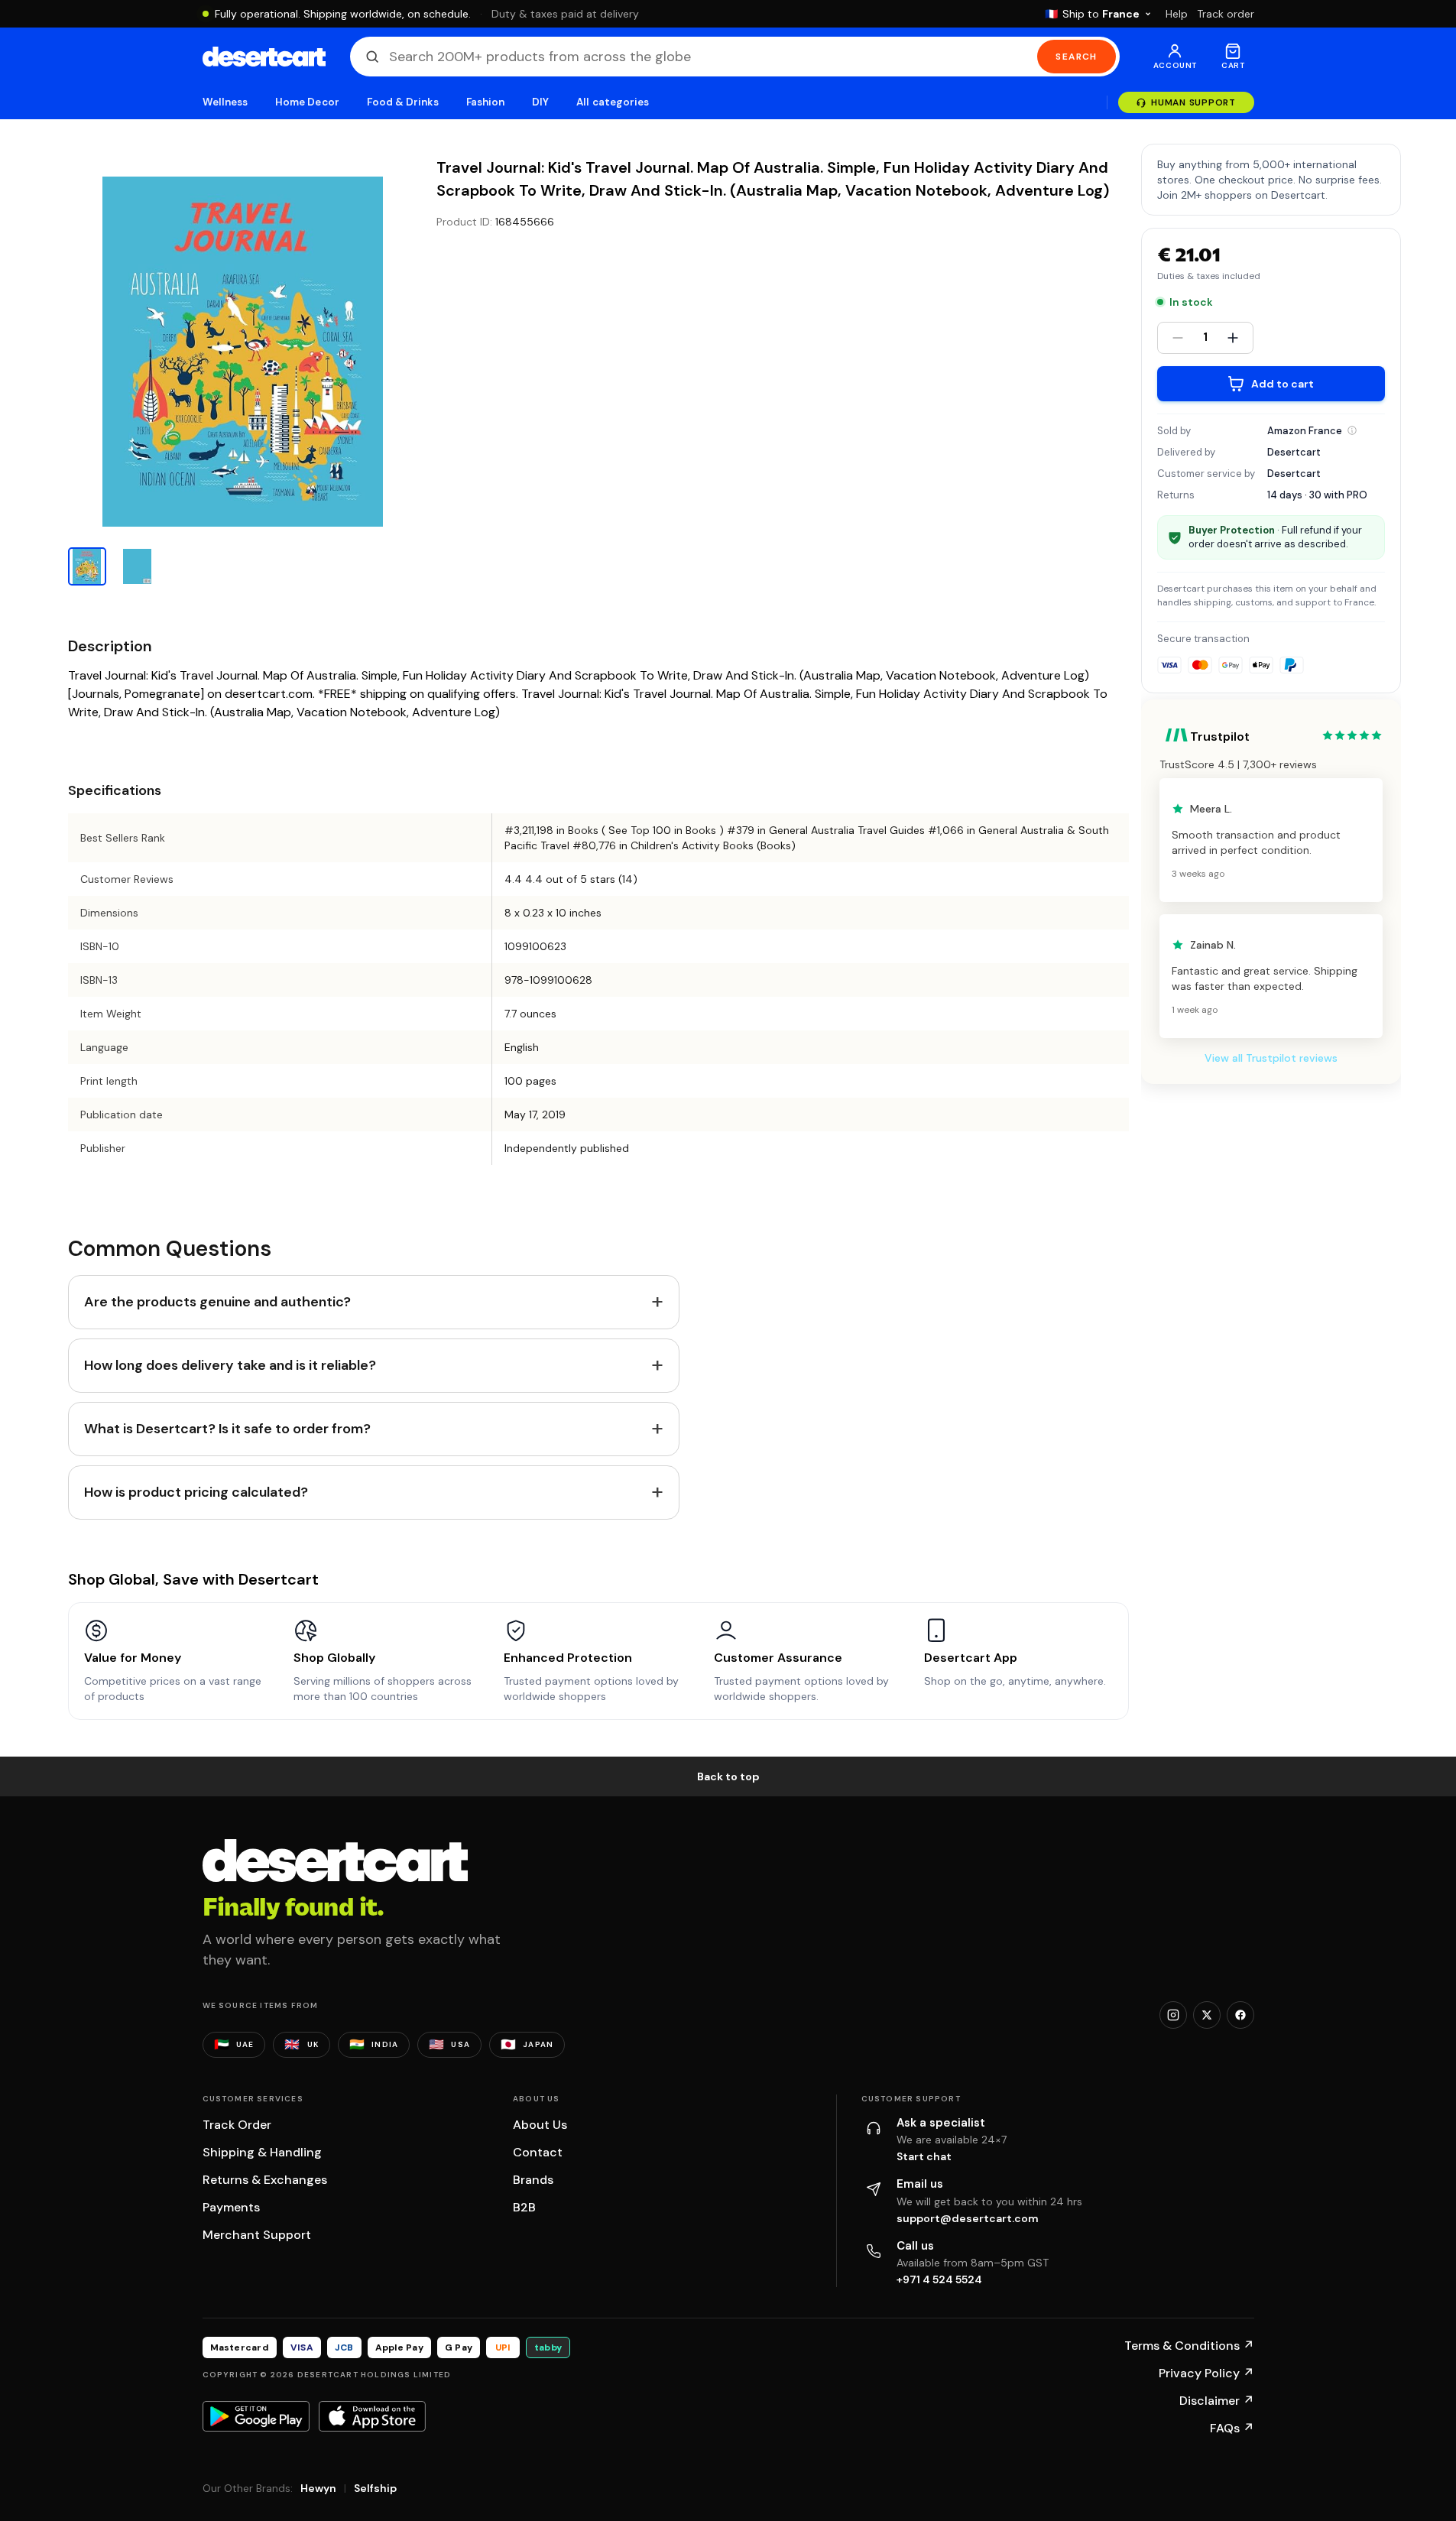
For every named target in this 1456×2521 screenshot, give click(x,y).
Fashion (485, 102)
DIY (540, 102)
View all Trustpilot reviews (1271, 1058)
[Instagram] (1173, 2015)
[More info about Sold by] (1352, 430)
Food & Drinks (403, 102)
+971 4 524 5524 (939, 2279)
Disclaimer (1217, 2401)
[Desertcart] (264, 57)
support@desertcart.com (968, 2218)
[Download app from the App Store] (372, 2416)
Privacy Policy (1206, 2373)
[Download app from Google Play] (256, 2416)
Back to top (728, 1776)
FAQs (1232, 2428)
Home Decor (307, 102)
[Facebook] (1240, 2015)
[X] (1207, 2015)
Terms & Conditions (1189, 2346)
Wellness (225, 102)
